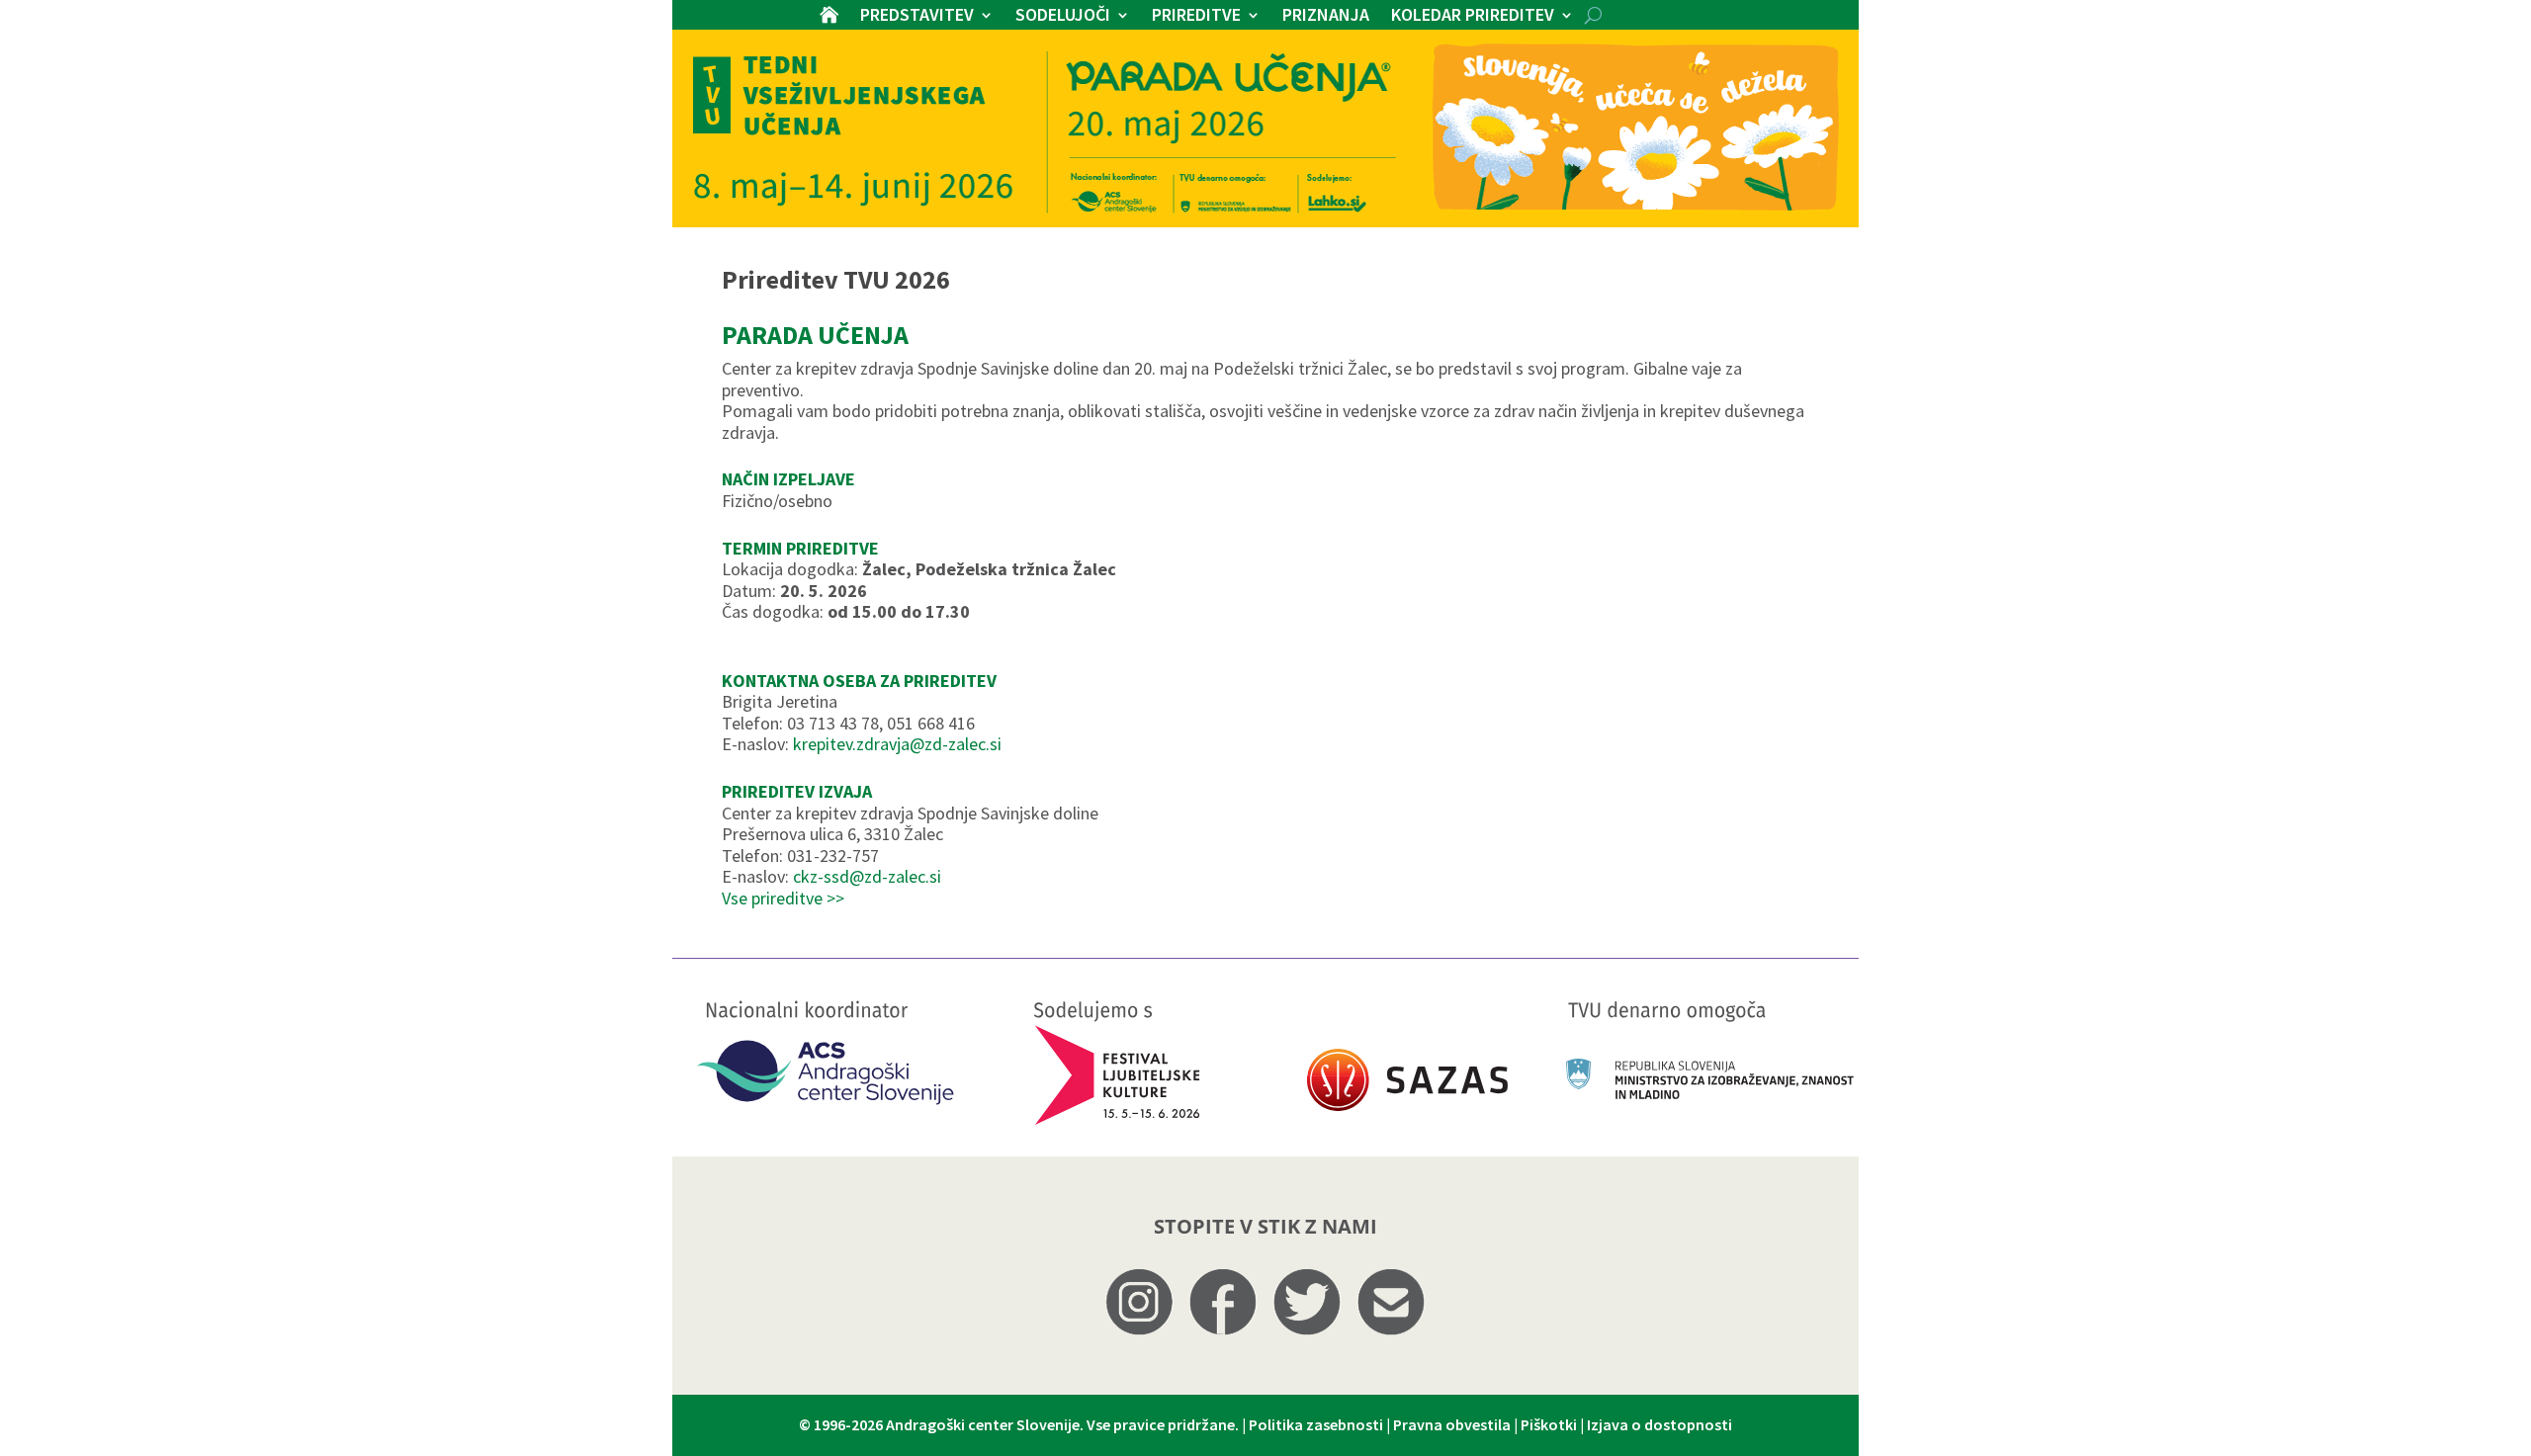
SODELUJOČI (1063, 17)
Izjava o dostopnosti (1659, 1424)
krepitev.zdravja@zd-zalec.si (897, 744)
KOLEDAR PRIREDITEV (1473, 17)
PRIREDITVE (1196, 17)
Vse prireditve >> (783, 898)
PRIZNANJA (1326, 17)
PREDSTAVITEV (917, 17)
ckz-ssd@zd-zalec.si (867, 876)
